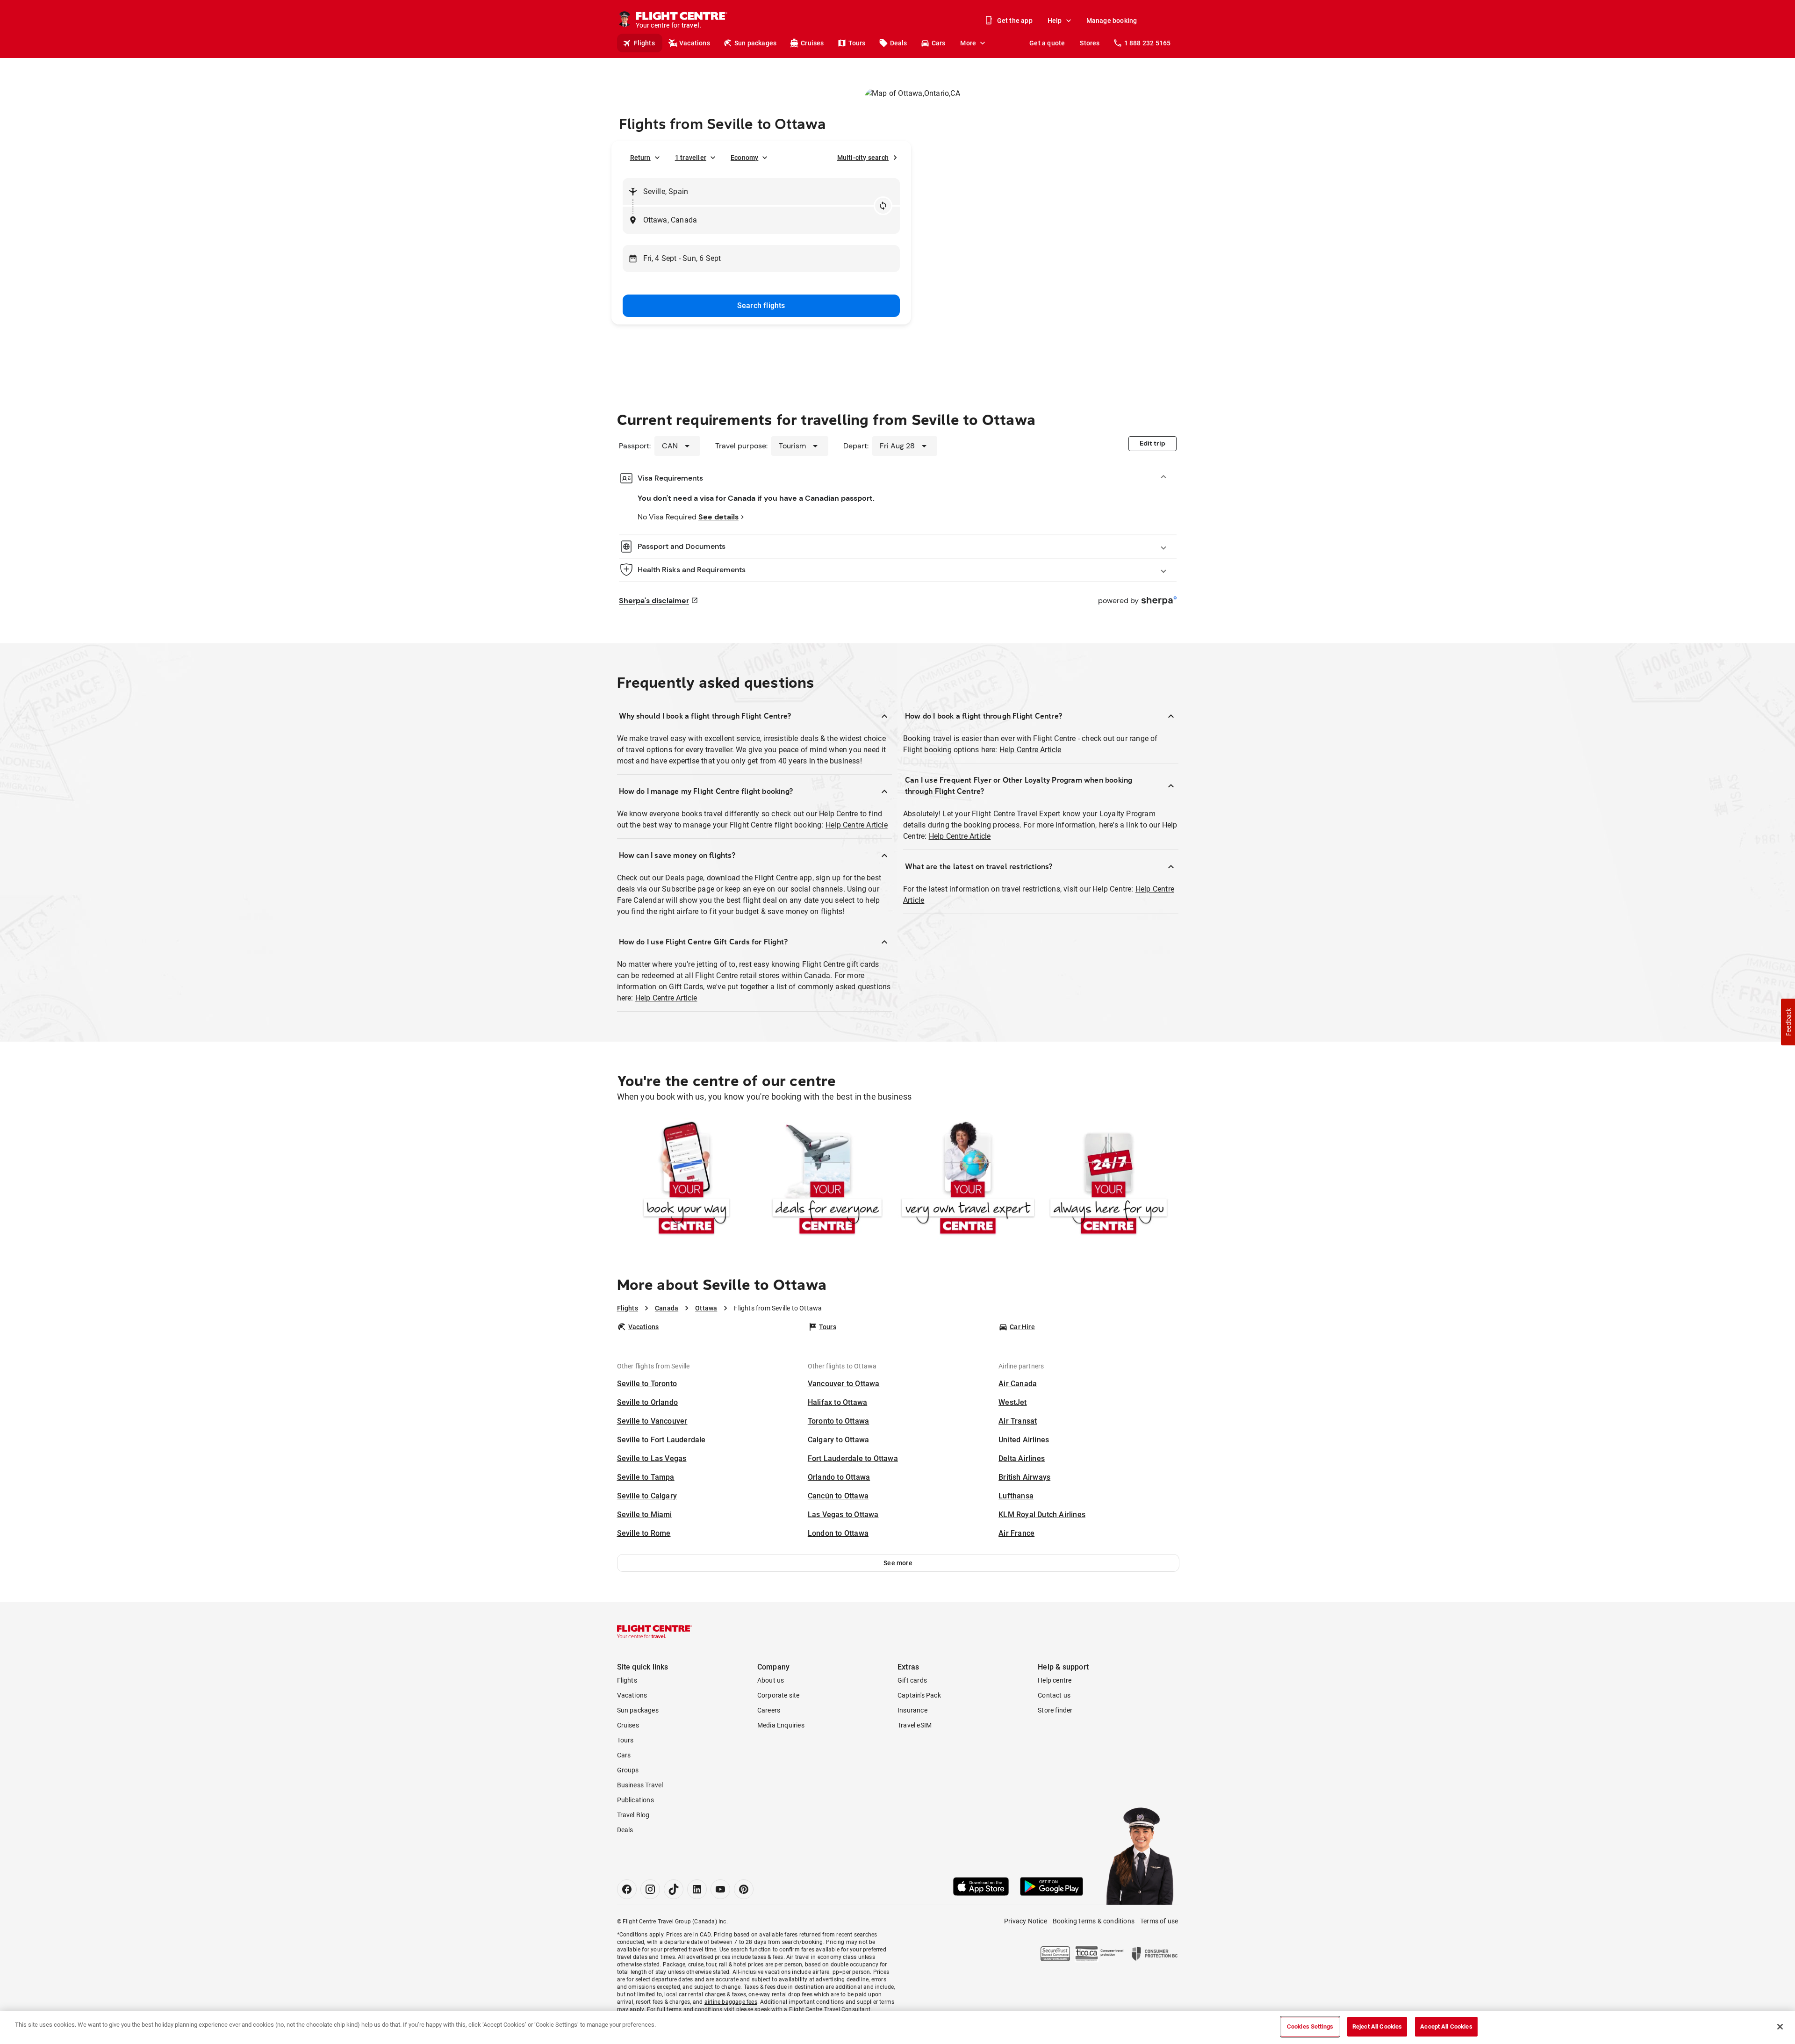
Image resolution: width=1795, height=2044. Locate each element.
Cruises (812, 43)
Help (1055, 21)
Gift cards (912, 1680)
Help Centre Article (857, 825)
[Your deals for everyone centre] (827, 1180)
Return (640, 158)
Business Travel (640, 1785)
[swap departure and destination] (883, 206)
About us (771, 1680)
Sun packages (755, 43)
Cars (939, 43)
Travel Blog (633, 1815)
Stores (1090, 43)
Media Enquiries (781, 1725)
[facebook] (627, 1889)
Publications (635, 1800)
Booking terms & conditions (1094, 1921)
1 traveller (691, 158)
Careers (769, 1710)
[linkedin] (697, 1889)
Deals (899, 43)
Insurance (912, 1710)
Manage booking (1112, 21)
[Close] (1780, 2027)
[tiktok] (674, 1889)
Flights (644, 43)
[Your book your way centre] (686, 1180)
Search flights (761, 306)
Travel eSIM (915, 1725)
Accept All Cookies (1446, 2026)
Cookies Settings (1310, 2026)
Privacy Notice (1026, 1921)
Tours (857, 43)
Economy (744, 158)
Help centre (1055, 1680)
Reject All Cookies (1377, 2026)
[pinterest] (744, 1889)
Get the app (1015, 21)
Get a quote (1047, 43)
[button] (898, 1563)
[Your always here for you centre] (1109, 1180)
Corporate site (779, 1695)
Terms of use (1159, 1921)
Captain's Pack (919, 1695)
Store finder (1055, 1710)
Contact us (1054, 1695)
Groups (628, 1770)
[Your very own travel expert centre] (968, 1180)
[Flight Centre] (654, 1632)
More (968, 43)
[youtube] (720, 1889)
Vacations (695, 43)
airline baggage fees (731, 2002)
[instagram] (650, 1889)
